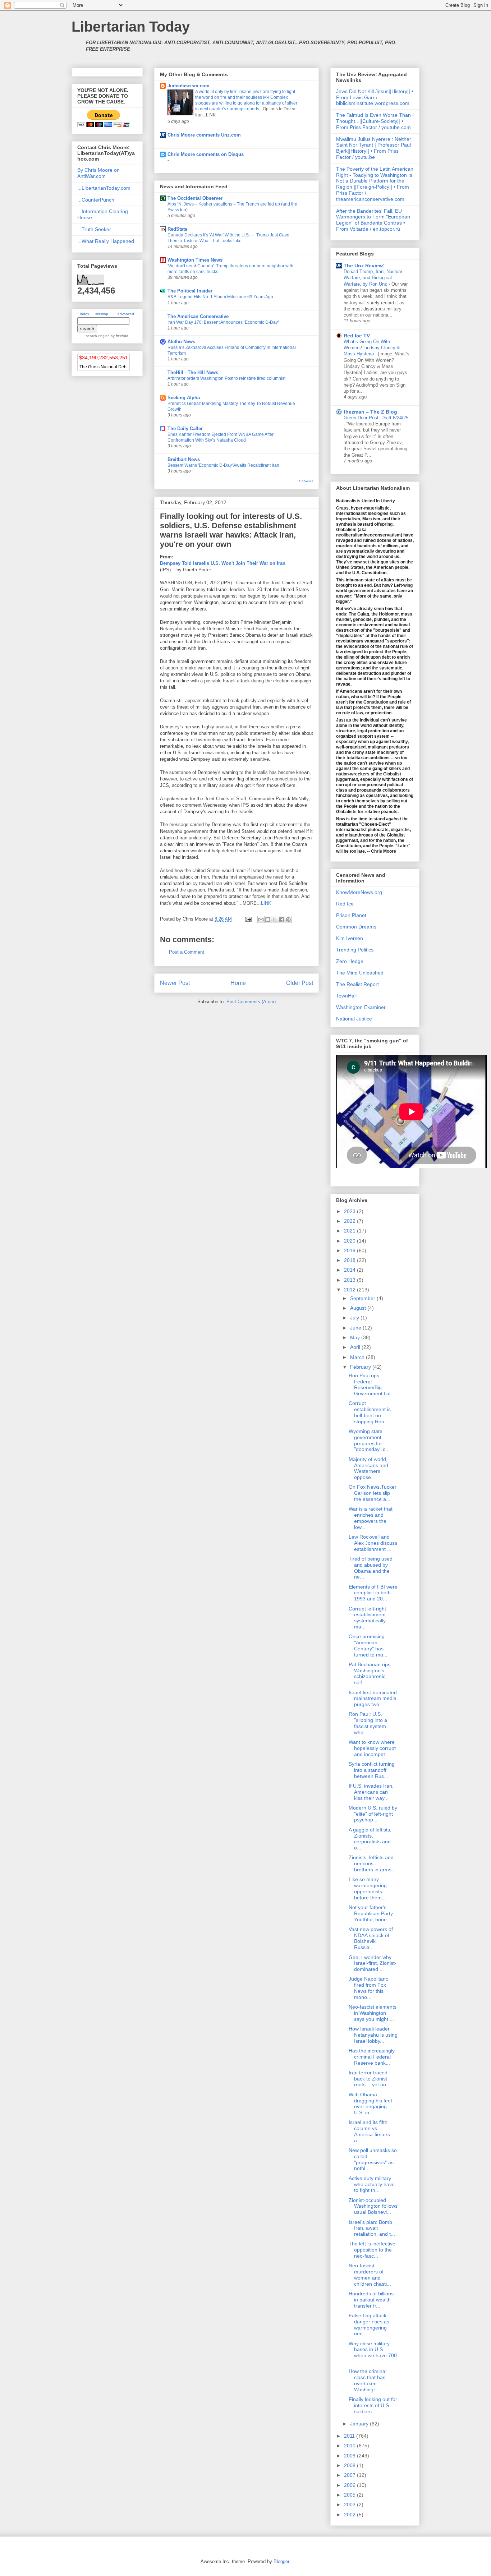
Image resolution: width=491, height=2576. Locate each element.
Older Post (300, 983)
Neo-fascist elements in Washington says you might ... (373, 2013)
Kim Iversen (350, 938)
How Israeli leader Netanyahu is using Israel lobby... (373, 2035)
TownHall (346, 996)
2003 (350, 2504)
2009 (350, 2456)
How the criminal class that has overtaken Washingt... (368, 2380)
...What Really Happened (106, 241)
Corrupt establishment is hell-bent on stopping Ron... (370, 1412)
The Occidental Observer (195, 198)
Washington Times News (195, 260)
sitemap (102, 314)
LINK (266, 903)
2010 (350, 2446)
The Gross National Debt (104, 367)
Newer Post (175, 983)
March (358, 1357)
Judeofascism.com (189, 86)
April (356, 1347)
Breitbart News (184, 459)
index (85, 314)
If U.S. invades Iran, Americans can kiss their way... (371, 1792)
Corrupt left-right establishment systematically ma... (367, 1618)
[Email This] (261, 920)
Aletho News (181, 342)
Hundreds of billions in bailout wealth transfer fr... (371, 2300)
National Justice (354, 1019)
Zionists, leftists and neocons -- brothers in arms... (372, 1863)
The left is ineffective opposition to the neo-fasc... (372, 2250)
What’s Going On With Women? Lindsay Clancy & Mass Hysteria (372, 348)
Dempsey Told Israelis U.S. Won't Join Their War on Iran (223, 563)
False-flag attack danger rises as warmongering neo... (369, 2324)
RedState (177, 229)
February (361, 1367)
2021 (350, 1231)
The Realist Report (357, 984)
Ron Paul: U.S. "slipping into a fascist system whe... (368, 1723)
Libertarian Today (131, 27)
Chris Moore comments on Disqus (206, 154)
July (355, 1318)
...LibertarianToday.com (104, 188)
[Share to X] (275, 920)
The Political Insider (190, 291)
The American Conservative (198, 316)
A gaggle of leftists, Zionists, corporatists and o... (370, 1839)
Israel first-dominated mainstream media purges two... (373, 1699)
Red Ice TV (357, 336)
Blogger (281, 2561)
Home (238, 983)
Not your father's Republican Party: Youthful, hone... (371, 1913)
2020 (350, 1241)
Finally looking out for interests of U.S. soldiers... (373, 2405)
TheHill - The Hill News (193, 372)
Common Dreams (356, 927)
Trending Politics (355, 950)
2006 (350, 2485)
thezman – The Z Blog (370, 412)
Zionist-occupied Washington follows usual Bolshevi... (373, 2206)
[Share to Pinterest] (288, 920)
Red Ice (345, 904)
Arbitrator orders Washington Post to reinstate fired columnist (226, 378)
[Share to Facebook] (281, 920)
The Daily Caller (185, 428)
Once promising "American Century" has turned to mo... (368, 1645)
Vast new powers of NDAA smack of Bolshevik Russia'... (371, 1938)
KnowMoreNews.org (359, 892)
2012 (350, 1290)
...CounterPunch (96, 200)
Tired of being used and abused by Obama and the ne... (371, 1568)
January (360, 2424)
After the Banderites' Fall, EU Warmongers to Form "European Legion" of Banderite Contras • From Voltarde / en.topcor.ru (373, 220)
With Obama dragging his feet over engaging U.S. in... (370, 2103)
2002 (350, 2515)
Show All (306, 481)
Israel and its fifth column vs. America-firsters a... (369, 2131)
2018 (350, 1260)
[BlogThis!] (268, 920)
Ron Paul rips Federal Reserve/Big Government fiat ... (373, 1384)
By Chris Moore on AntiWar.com (98, 173)
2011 (350, 2436)
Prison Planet (351, 915)
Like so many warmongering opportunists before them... (368, 1888)
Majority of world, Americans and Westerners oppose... (368, 1468)
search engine (98, 336)
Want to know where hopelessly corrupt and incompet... (372, 1748)
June (356, 1328)
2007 (350, 2475)
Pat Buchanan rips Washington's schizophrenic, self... (370, 1673)
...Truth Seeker (94, 229)
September (363, 1298)
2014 (350, 1270)
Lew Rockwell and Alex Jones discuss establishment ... (373, 1543)
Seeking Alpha (184, 398)
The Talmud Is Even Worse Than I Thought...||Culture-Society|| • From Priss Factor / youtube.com (375, 121)
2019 (350, 1250)
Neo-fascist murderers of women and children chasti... (370, 2275)
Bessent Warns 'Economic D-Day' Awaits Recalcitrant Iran (223, 465)
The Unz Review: (364, 266)
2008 (350, 2465)
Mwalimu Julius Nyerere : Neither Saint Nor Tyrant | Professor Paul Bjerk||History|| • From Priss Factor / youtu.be (374, 148)
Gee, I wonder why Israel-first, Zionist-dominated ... (373, 1963)
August (359, 1308)
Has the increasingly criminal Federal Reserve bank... (372, 2057)
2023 (350, 1211)
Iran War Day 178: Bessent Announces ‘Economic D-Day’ (223, 322)
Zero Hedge (350, 961)
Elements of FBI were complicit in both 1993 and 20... (373, 1593)
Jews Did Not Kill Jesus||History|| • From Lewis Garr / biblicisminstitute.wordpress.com (375, 97)
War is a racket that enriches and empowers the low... (371, 1518)
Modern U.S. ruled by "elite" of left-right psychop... (373, 1814)
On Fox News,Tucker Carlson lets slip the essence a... (373, 1493)
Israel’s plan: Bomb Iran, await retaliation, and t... (372, 2228)
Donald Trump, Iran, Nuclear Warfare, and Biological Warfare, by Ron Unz (373, 278)
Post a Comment (187, 952)
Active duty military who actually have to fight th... (372, 2184)
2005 (350, 2495)
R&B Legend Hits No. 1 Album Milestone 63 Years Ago (220, 297)
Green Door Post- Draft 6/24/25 (376, 418)
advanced (126, 314)
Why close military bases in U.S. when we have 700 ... (373, 2352)
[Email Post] (248, 919)
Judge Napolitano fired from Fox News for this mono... (369, 1988)
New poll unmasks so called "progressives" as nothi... (373, 2159)
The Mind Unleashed (360, 973)
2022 (350, 1221)
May (356, 1337)
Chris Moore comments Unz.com (204, 135)
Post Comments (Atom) (251, 1002)
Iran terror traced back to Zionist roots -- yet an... (370, 2079)
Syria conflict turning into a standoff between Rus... (372, 1770)
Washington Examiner (361, 1007)
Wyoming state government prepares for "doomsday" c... (369, 1440)
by (119, 336)
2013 (350, 1280)
